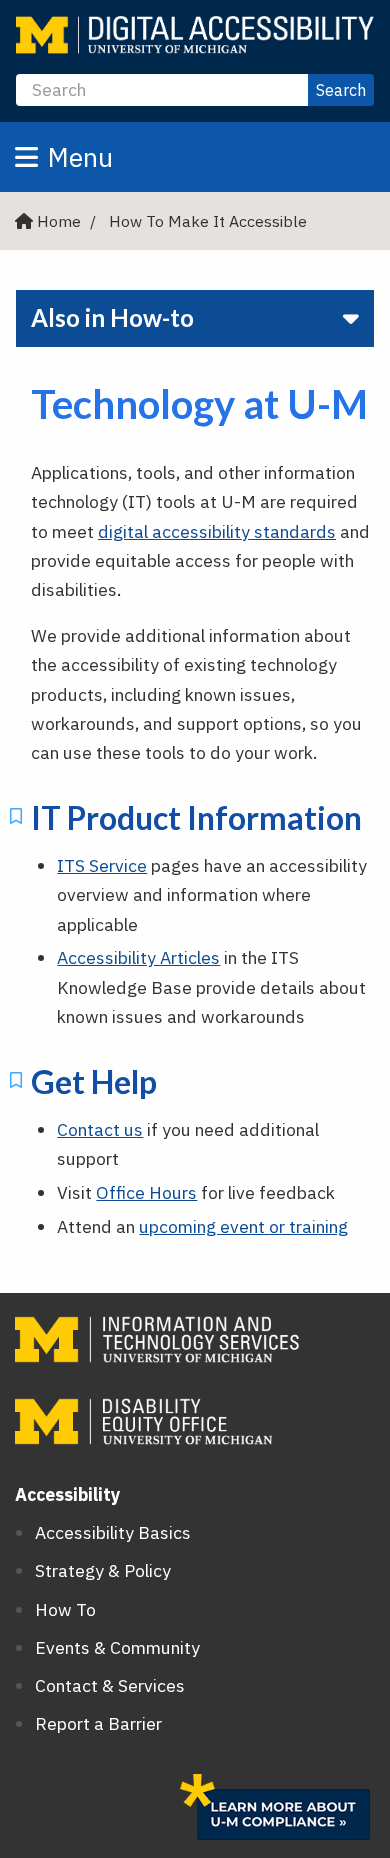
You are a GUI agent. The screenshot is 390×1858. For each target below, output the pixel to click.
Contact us (100, 1129)
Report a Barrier (98, 1723)
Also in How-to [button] (112, 317)
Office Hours (146, 1192)
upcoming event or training (243, 1226)
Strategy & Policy (103, 1570)
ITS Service (102, 865)
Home (59, 221)
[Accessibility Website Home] (195, 35)
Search (341, 90)
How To (65, 1609)
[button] (195, 157)
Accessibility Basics (113, 1532)
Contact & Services (110, 1685)
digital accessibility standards (217, 531)
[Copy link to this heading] (16, 820)
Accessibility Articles (138, 957)
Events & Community (117, 1647)
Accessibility (67, 1494)
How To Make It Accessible (208, 221)
